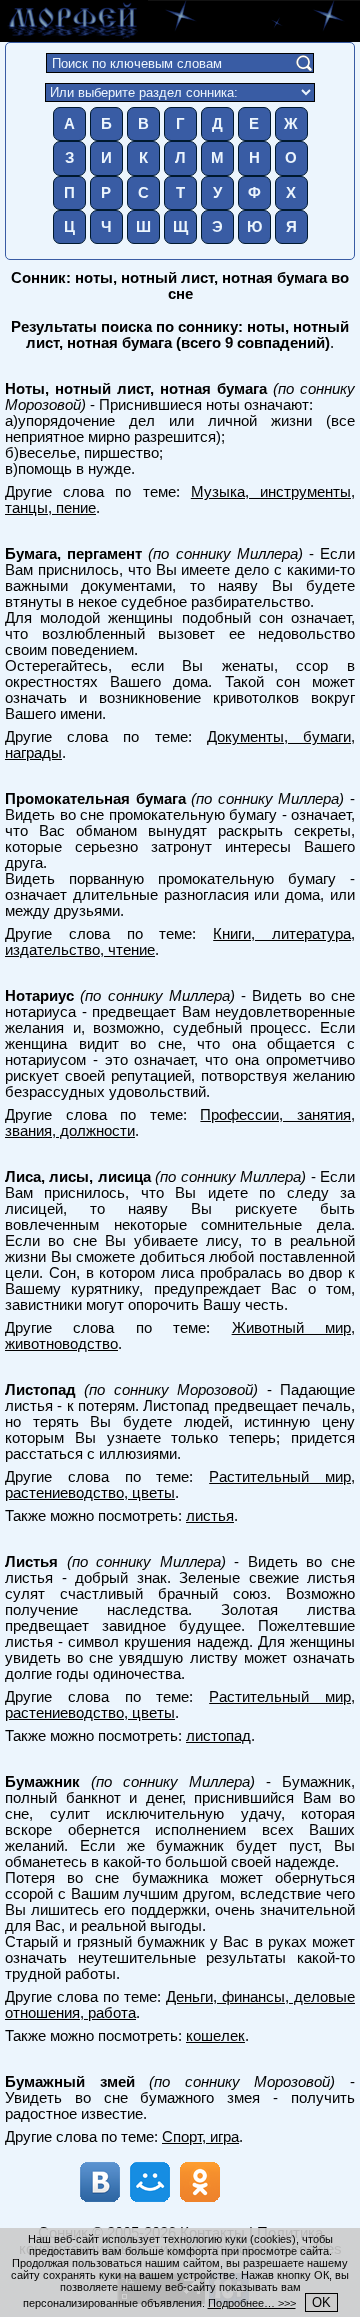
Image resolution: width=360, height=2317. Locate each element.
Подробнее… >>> (252, 2303)
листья (210, 1516)
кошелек (215, 2036)
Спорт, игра (200, 2137)
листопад (218, 1736)
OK (321, 2302)
